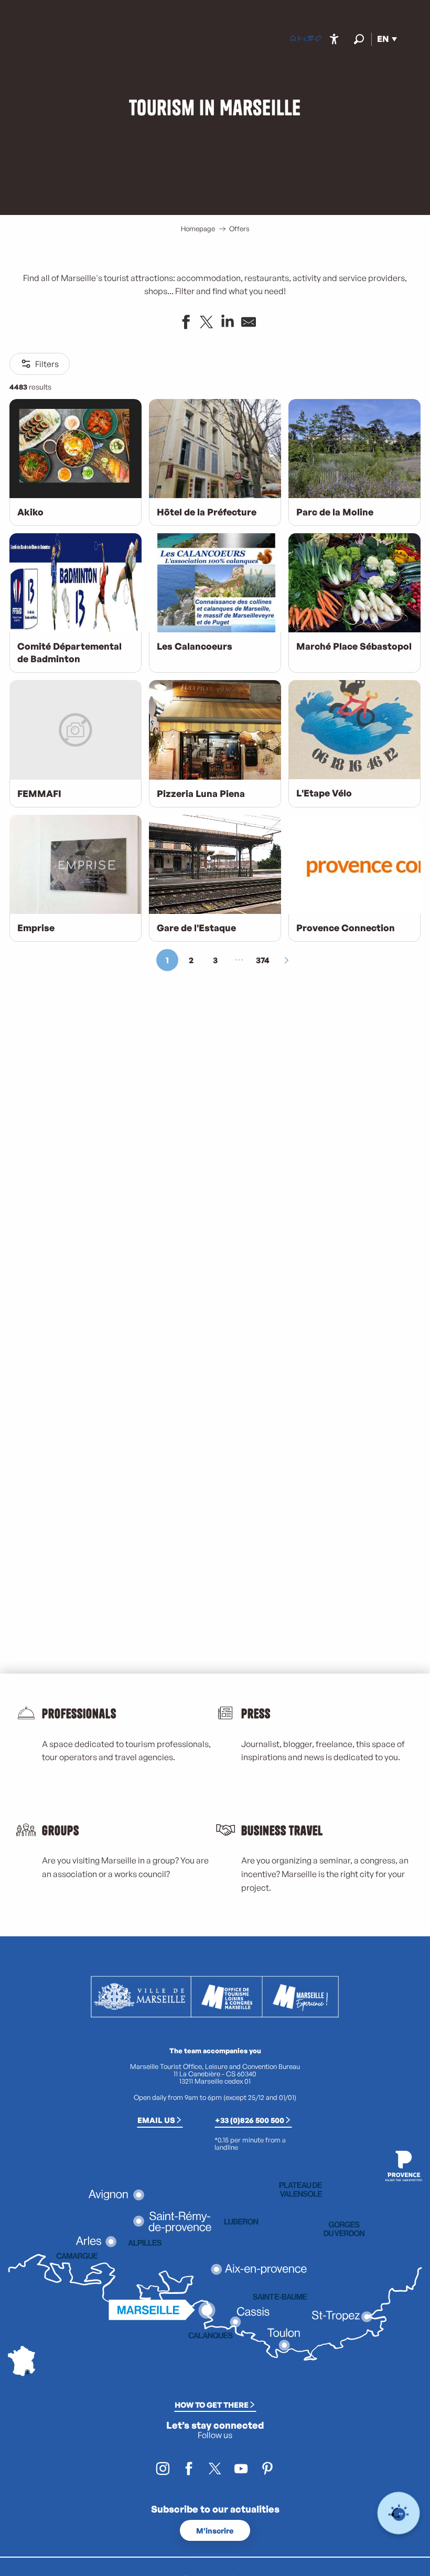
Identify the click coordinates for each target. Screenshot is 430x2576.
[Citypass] (310, 39)
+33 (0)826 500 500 (250, 2120)
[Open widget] (399, 2513)
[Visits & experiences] (318, 39)
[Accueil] (293, 39)
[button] (359, 39)
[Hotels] (302, 39)
